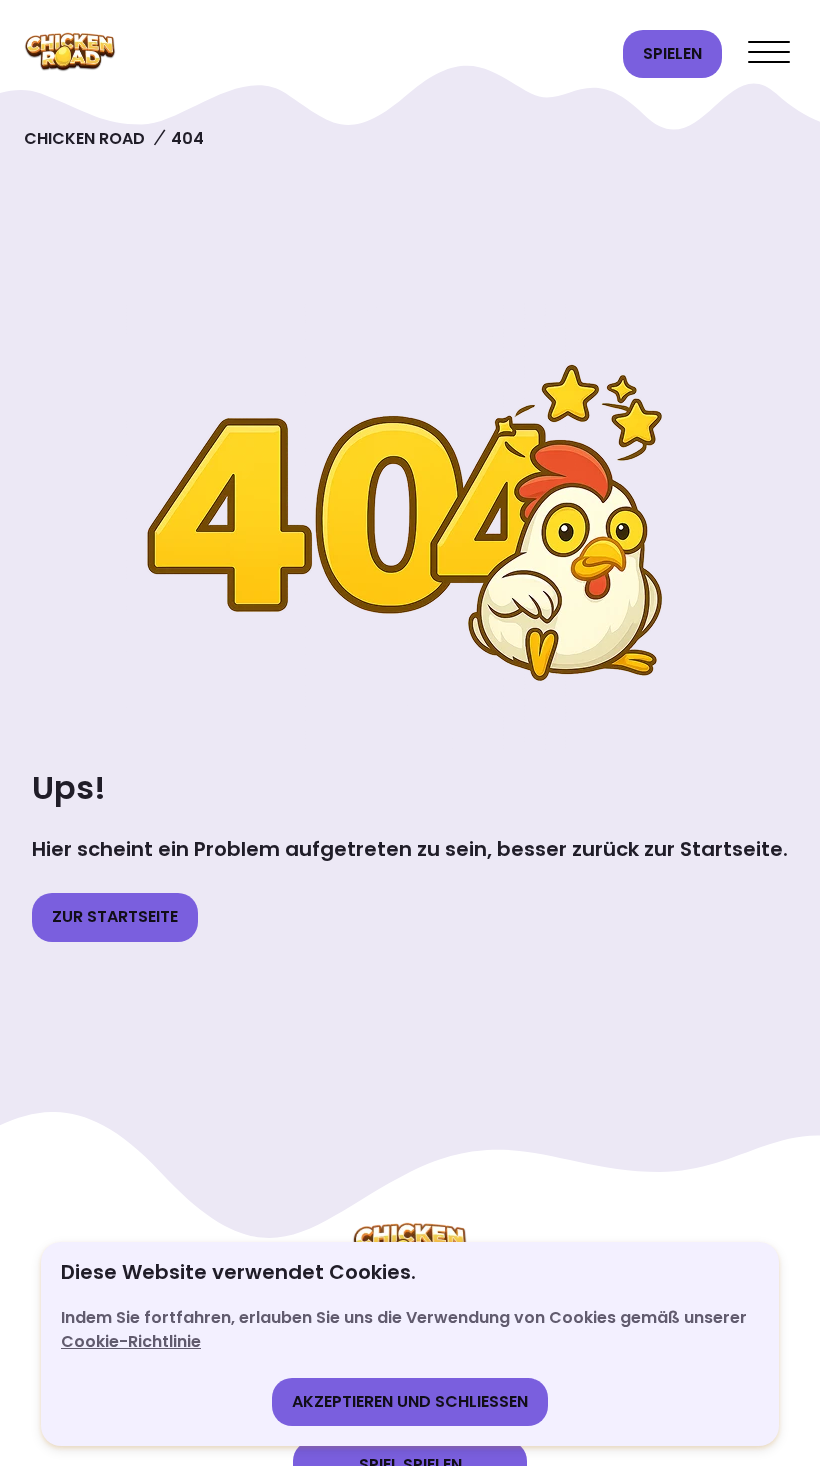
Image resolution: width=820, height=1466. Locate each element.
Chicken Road (84, 138)
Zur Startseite (115, 916)
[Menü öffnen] (769, 54)
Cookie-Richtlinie (131, 1341)
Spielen (672, 53)
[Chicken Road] (313, 54)
